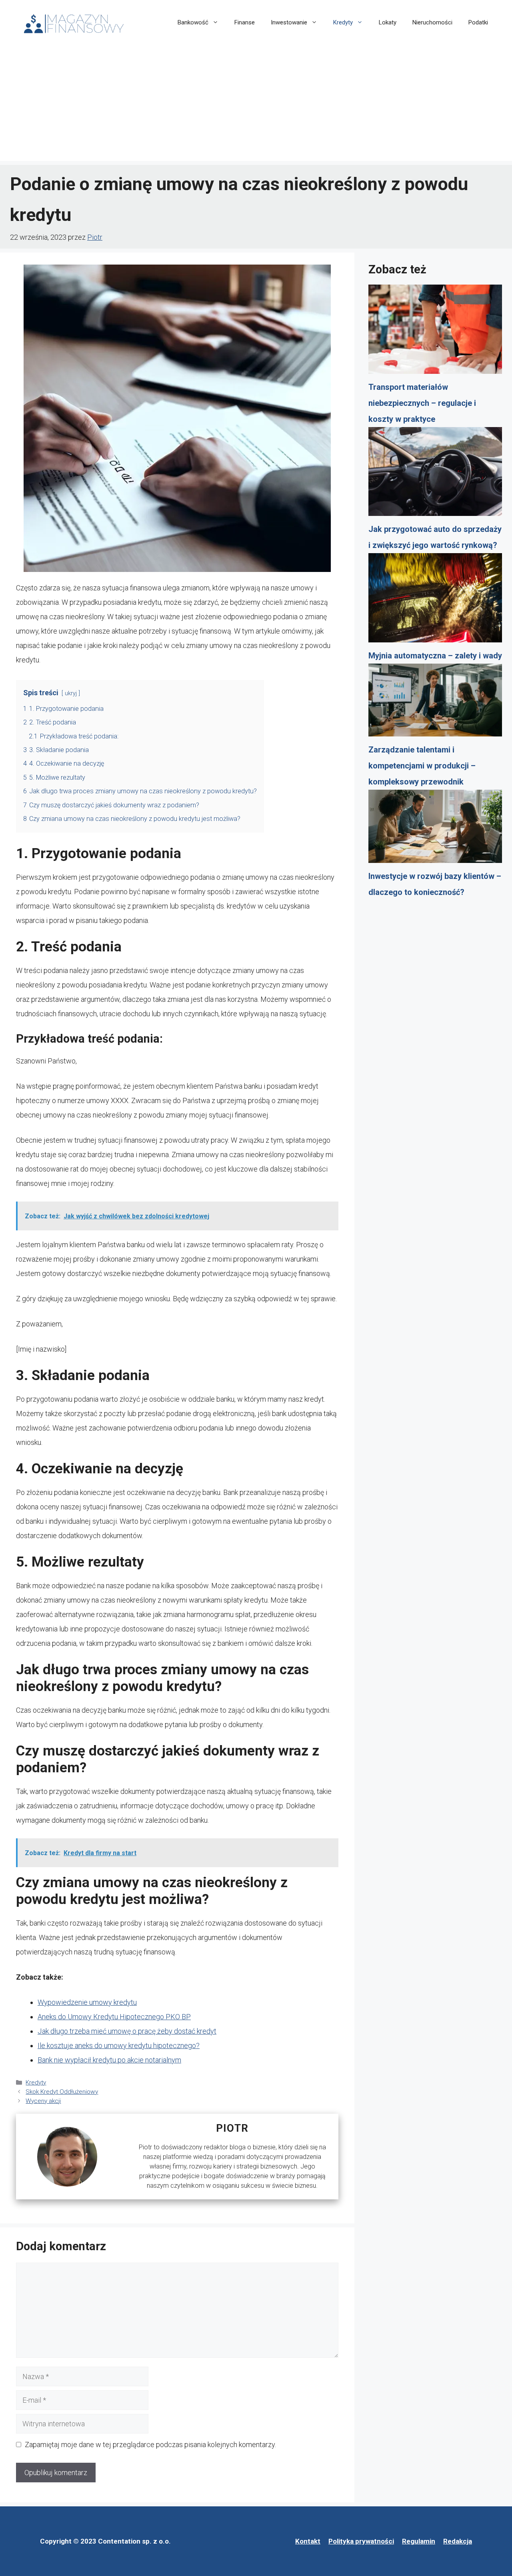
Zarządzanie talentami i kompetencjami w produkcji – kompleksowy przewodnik (422, 766)
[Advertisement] (256, 105)
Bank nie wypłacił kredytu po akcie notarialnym (109, 2060)
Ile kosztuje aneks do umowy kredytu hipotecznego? (119, 2045)
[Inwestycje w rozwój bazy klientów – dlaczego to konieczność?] (435, 829)
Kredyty (343, 22)
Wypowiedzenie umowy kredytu (87, 2002)
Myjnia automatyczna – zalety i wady (435, 656)
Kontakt (308, 2541)
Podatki (478, 22)
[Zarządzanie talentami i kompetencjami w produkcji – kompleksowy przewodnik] (435, 703)
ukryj (71, 693)
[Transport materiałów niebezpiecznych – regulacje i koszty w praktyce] (435, 332)
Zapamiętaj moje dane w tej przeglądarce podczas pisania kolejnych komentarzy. (150, 2445)
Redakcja (458, 2541)
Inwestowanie (289, 22)
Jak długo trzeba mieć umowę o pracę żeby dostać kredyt (127, 2031)
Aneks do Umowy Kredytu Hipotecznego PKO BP (114, 2017)
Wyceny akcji (43, 2101)
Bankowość (193, 22)
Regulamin (419, 2541)
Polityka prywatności (361, 2541)
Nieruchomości (432, 22)
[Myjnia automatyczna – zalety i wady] (435, 600)
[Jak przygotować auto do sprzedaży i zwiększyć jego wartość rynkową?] (435, 474)
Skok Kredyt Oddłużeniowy (62, 2092)
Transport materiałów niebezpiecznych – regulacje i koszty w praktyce (422, 403)
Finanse (245, 22)
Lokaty (388, 22)
